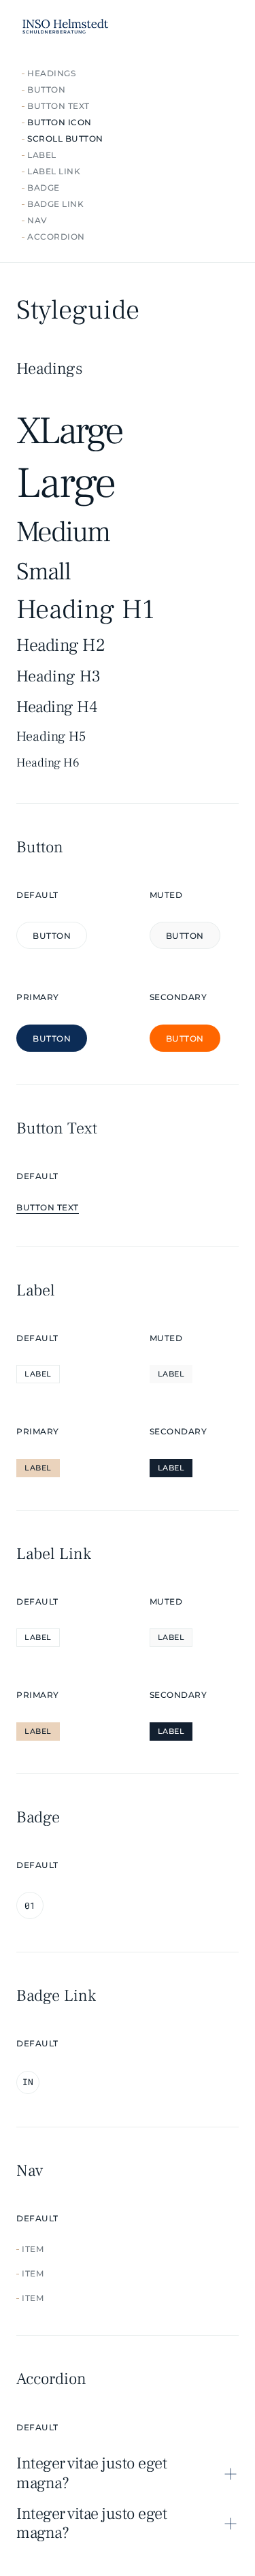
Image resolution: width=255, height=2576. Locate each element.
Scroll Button (65, 139)
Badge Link (55, 204)
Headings (51, 73)
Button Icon (60, 122)
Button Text (58, 106)
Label (42, 155)
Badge (44, 188)
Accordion (56, 237)
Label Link (54, 171)
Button (46, 90)
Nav (37, 220)
